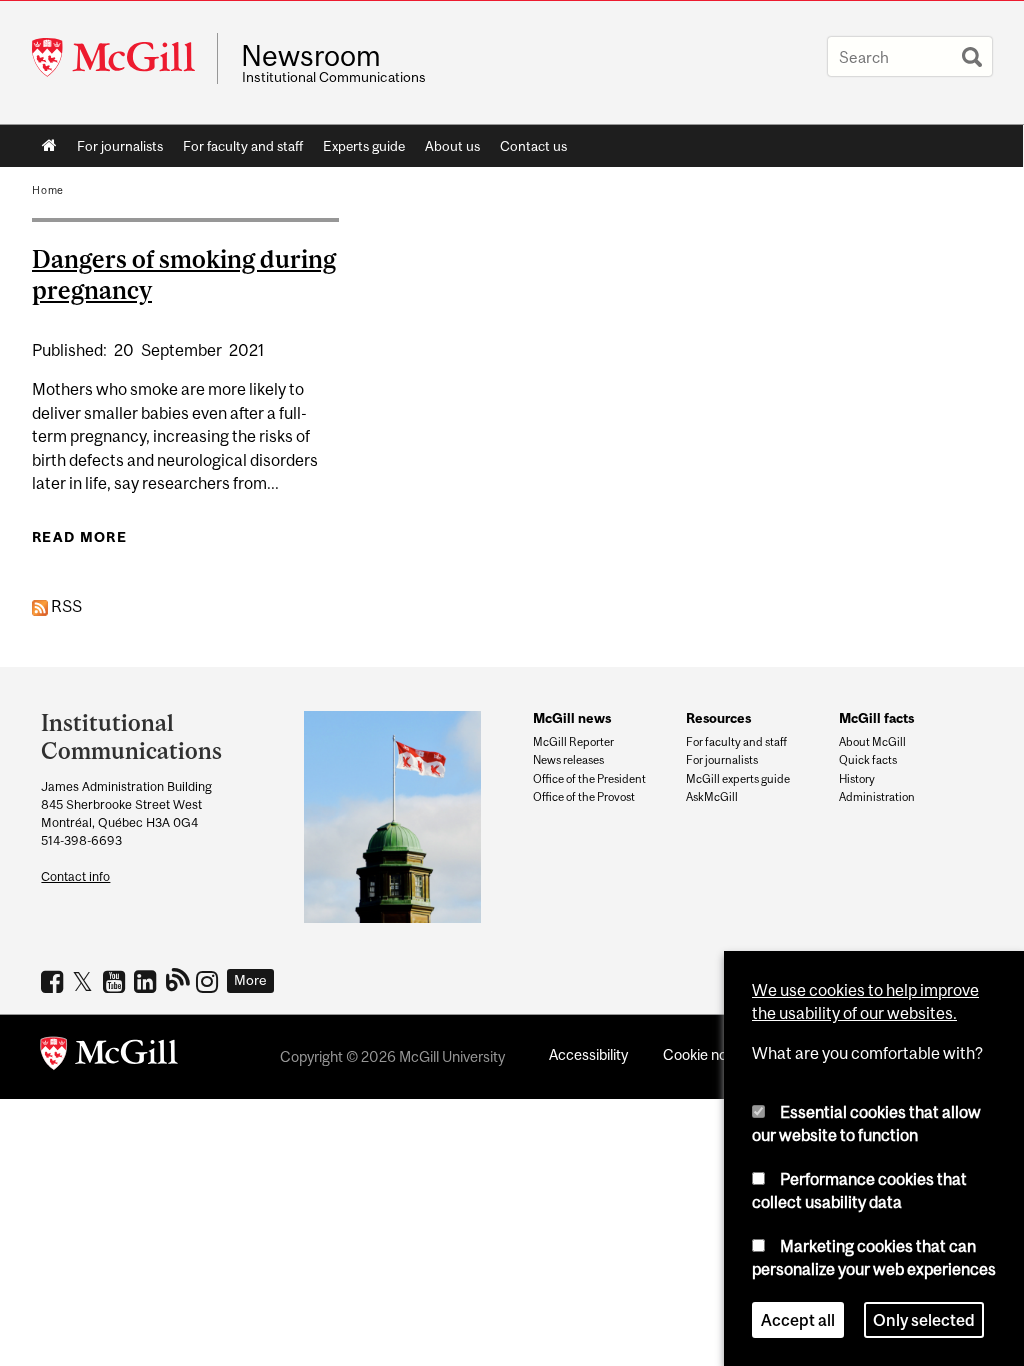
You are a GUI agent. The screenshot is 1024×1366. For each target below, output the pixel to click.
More (250, 980)
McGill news (572, 718)
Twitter (85, 981)
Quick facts (868, 760)
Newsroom (311, 56)
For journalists (120, 146)
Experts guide (364, 146)
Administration (877, 797)
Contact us (533, 146)
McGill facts (876, 718)
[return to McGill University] (109, 1057)
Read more (79, 537)
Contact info (75, 876)
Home (49, 146)
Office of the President (589, 779)
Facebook (54, 981)
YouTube (116, 981)
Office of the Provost (584, 797)
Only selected (924, 1320)
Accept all (798, 1320)
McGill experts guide (738, 779)
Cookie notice (707, 1054)
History (857, 779)
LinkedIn (147, 981)
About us (452, 146)
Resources (718, 718)
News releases (568, 760)
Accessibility (588, 1054)
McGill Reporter (573, 742)
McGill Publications (178, 979)
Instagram (209, 981)
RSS (65, 606)
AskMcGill (712, 797)
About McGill (872, 742)
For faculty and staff (243, 146)
